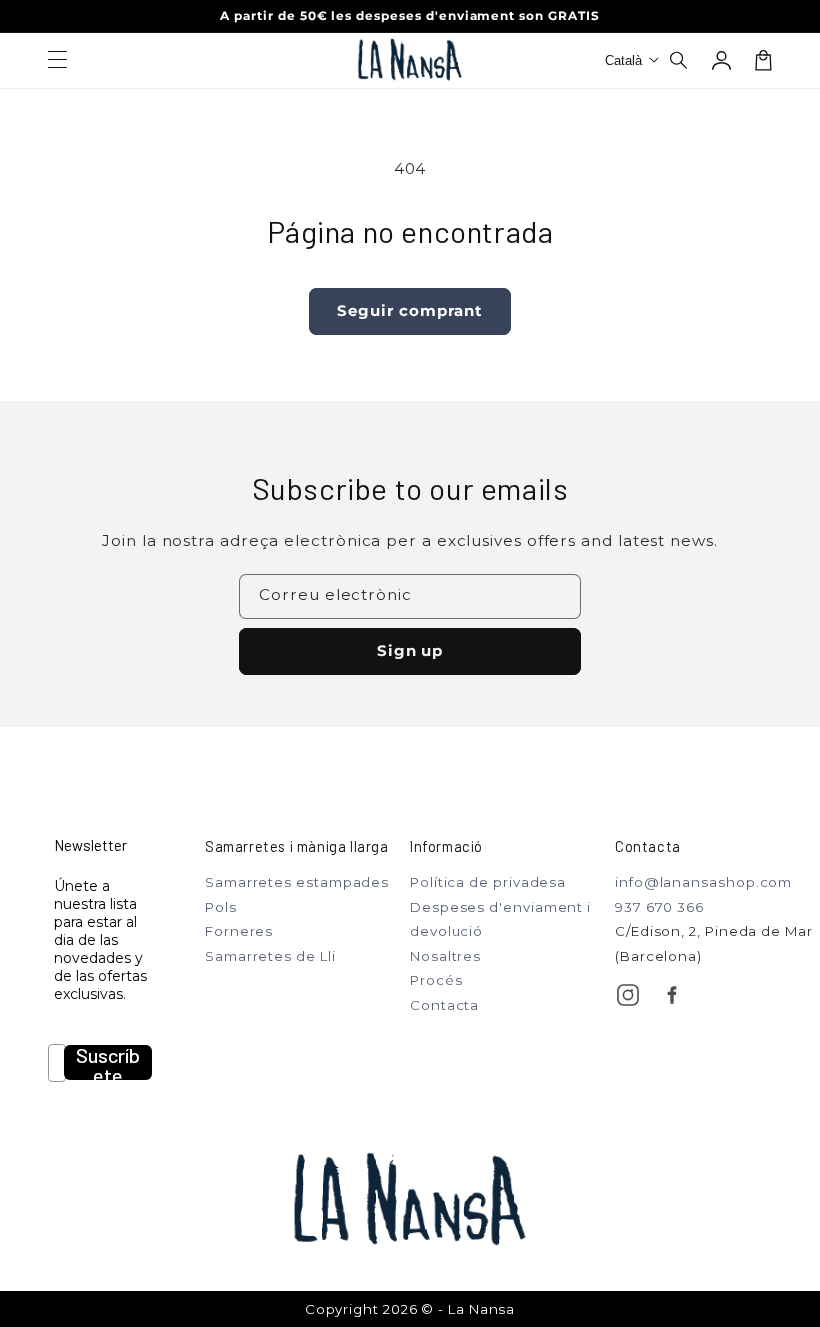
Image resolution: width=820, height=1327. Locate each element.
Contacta (444, 1005)
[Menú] (57, 60)
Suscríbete (108, 1062)
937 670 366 (659, 907)
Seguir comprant (409, 310)
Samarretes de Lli (270, 956)
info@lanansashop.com (703, 882)
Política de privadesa (488, 882)
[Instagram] (628, 995)
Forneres (239, 931)
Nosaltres (445, 956)
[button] (680, 60)
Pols (221, 907)
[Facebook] (672, 995)
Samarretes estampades (297, 882)
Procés (436, 980)
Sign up (410, 650)
